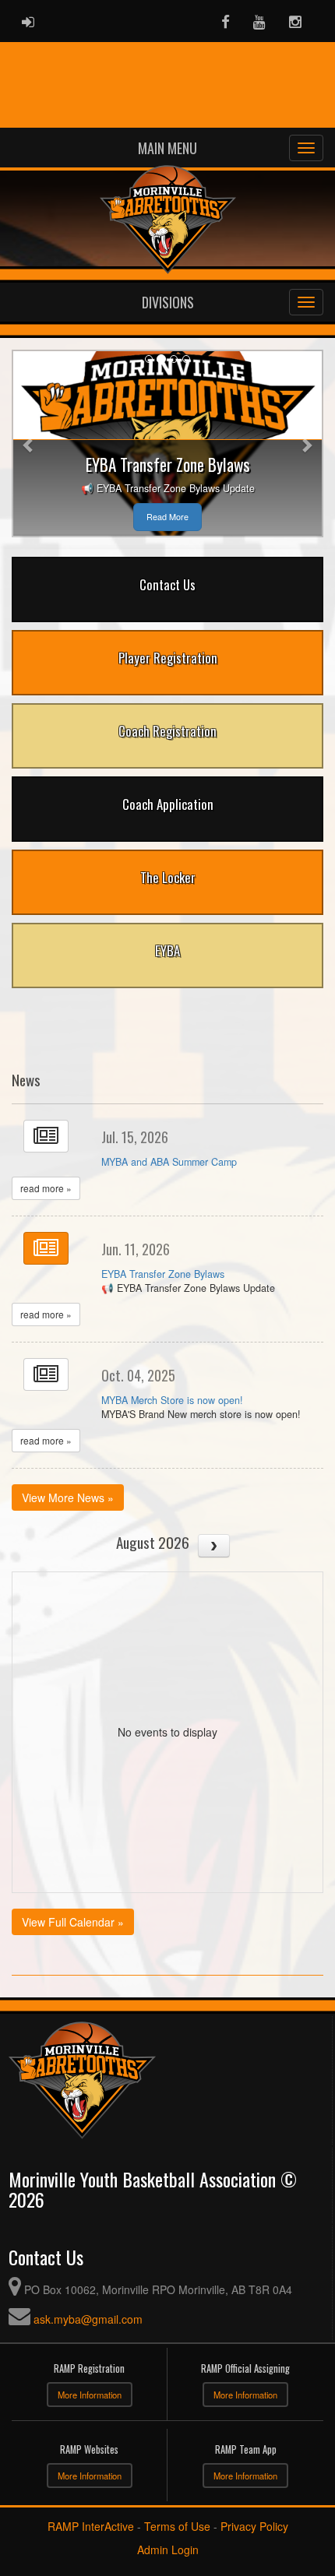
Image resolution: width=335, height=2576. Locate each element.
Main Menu (167, 148)
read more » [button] (46, 1188)
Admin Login (168, 2550)
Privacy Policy (254, 2526)
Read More (167, 517)
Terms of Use (177, 2526)
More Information (90, 2395)
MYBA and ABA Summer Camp (169, 1162)
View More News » (68, 1497)
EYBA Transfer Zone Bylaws (163, 1274)
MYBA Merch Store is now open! (172, 1400)
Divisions (168, 302)
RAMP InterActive (91, 2526)
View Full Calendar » (73, 1922)
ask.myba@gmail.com (88, 2319)
